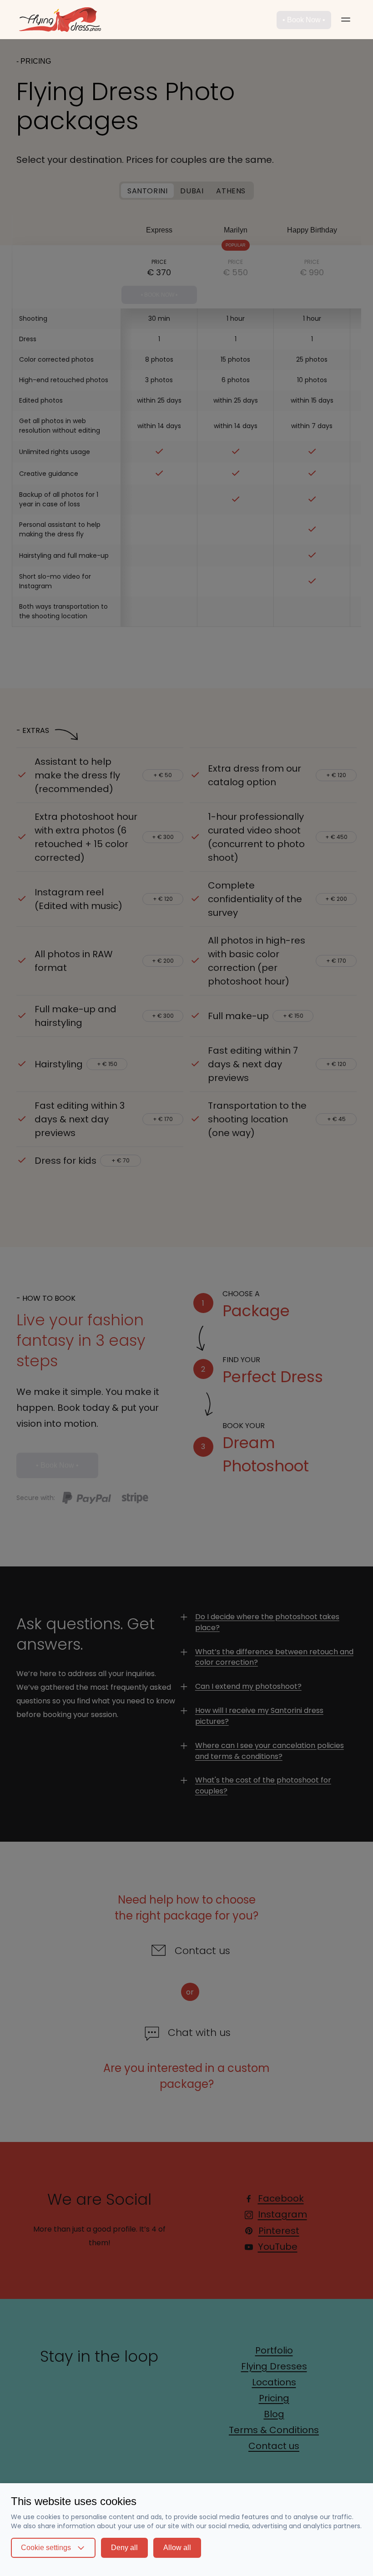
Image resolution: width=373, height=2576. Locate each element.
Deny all (124, 2548)
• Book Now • (304, 20)
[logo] (67, 20)
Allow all (177, 2548)
